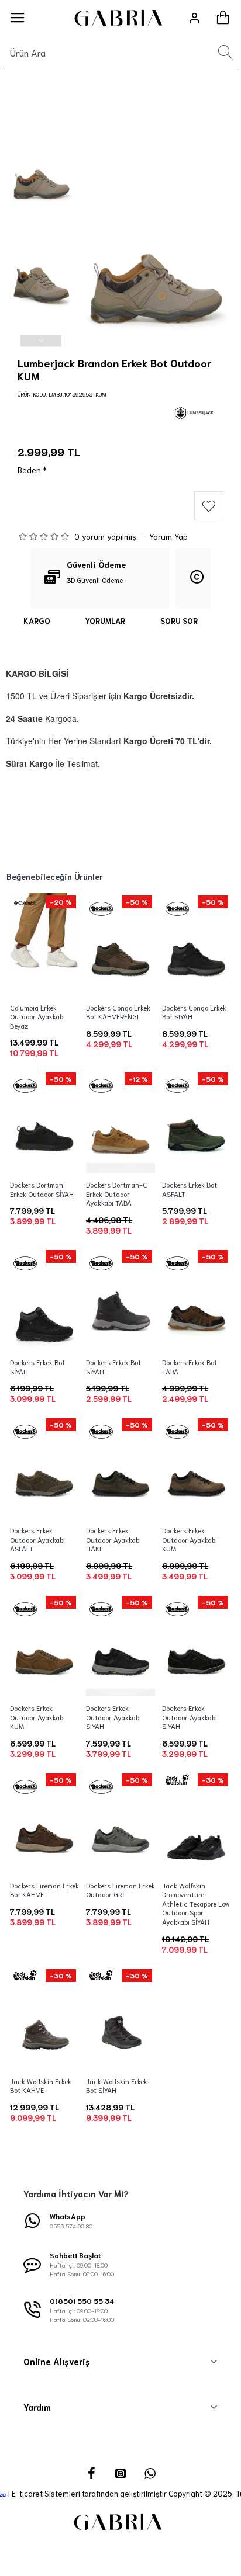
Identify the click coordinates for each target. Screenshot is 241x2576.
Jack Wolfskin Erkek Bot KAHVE (41, 2086)
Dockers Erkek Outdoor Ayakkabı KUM (190, 1539)
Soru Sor (179, 621)
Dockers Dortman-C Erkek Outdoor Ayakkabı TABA (117, 1193)
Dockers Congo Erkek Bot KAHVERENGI (118, 1012)
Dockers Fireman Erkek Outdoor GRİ (120, 1890)
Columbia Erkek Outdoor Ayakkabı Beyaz (37, 1016)
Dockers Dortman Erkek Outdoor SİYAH (42, 1189)
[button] (41, 111)
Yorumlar (105, 621)
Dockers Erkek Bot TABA (190, 1367)
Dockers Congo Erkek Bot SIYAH (194, 1012)
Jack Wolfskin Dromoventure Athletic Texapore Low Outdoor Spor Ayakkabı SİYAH (196, 1903)
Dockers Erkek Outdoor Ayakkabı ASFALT (37, 1539)
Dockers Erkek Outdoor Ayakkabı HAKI (113, 1539)
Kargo (37, 621)
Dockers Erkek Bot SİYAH (37, 1367)
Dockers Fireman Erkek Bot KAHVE (44, 1890)
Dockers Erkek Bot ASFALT (190, 1189)
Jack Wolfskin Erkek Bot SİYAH (117, 2086)
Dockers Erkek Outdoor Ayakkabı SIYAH (113, 1717)
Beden (29, 470)
